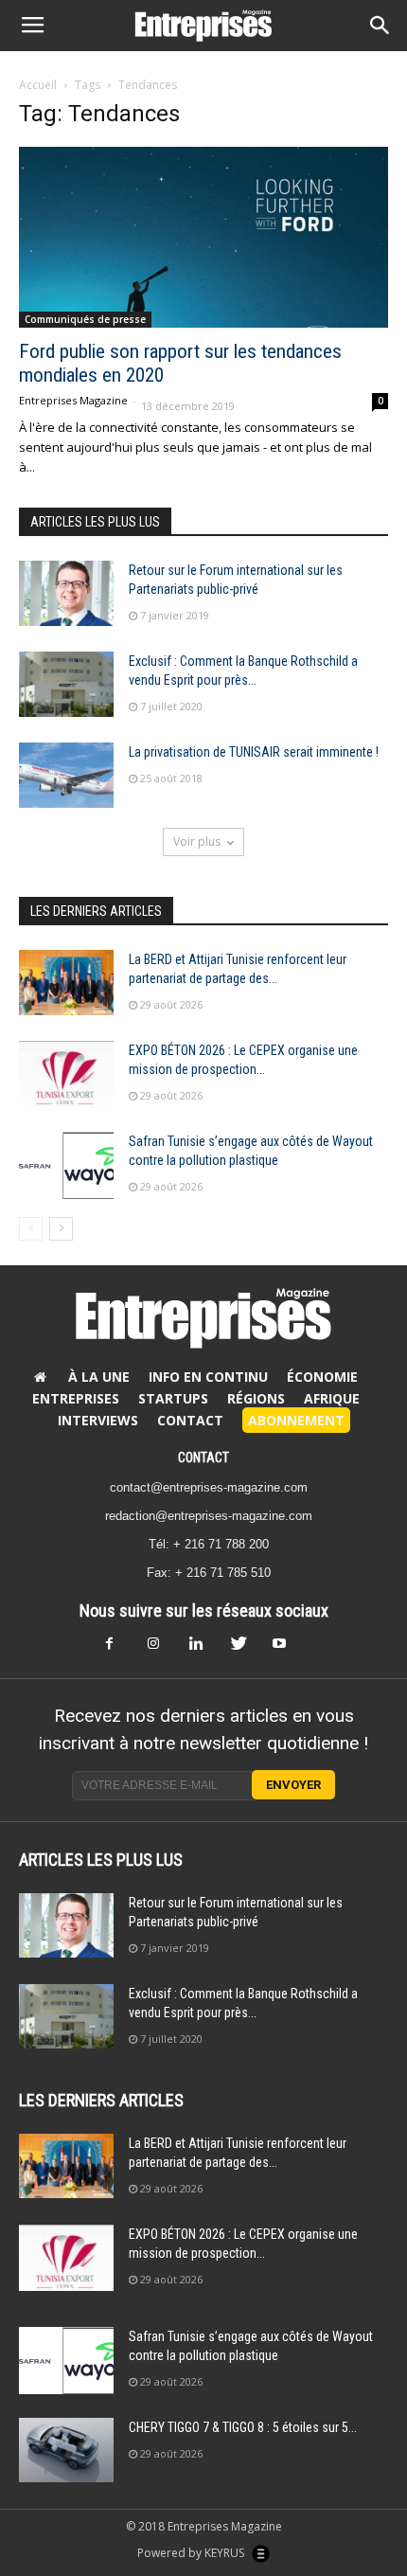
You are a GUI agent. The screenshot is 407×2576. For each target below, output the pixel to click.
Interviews (98, 1420)
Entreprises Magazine (73, 400)
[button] (380, 26)
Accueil (38, 85)
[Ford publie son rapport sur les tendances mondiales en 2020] (203, 237)
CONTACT (203, 1458)
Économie (322, 1377)
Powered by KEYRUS (192, 2553)
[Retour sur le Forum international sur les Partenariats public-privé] (66, 593)
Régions (256, 1398)
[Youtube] (287, 1649)
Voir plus (197, 841)
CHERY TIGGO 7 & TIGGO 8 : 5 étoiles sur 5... (243, 2427)
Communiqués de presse (85, 319)
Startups (173, 1398)
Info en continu (208, 1377)
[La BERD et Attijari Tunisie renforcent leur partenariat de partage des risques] (66, 983)
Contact (190, 1420)
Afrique (332, 1398)
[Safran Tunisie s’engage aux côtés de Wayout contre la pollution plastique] (66, 1165)
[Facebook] (120, 1649)
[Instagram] (162, 1649)
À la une (99, 1377)
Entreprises (76, 1398)
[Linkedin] (203, 1649)
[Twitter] (245, 1649)
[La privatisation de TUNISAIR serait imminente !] (66, 775)
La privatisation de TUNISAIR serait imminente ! (254, 752)
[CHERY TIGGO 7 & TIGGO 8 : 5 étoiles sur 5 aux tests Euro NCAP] (66, 2451)
